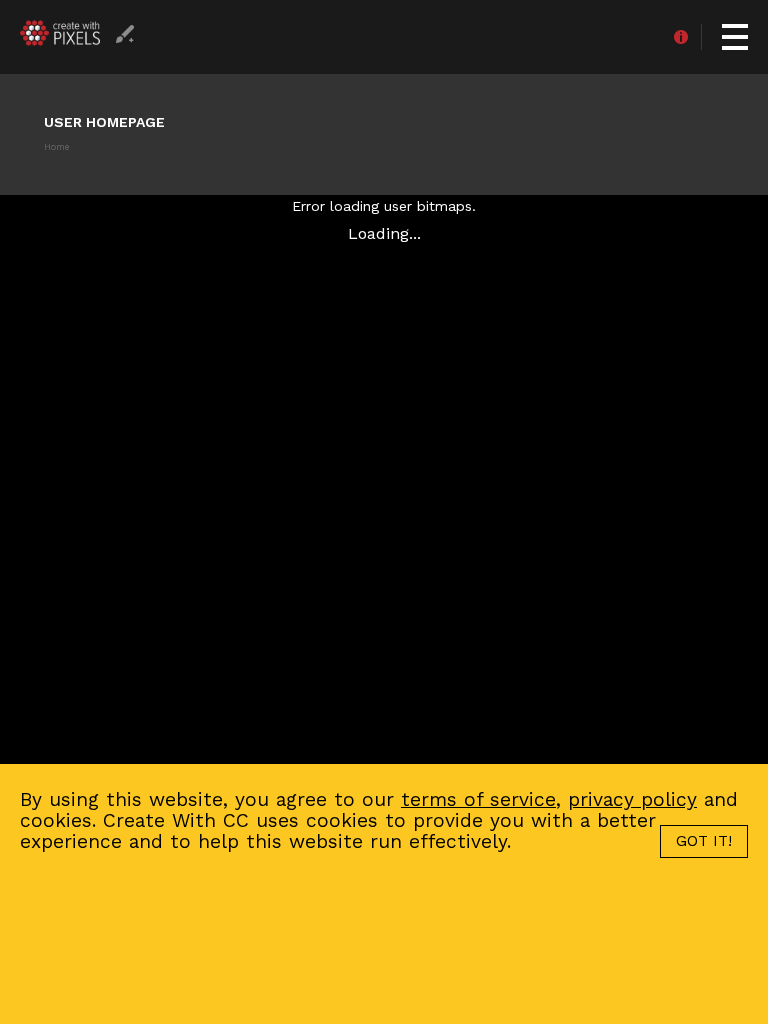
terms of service (478, 799)
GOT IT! (704, 841)
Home (56, 147)
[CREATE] (125, 45)
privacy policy (632, 799)
